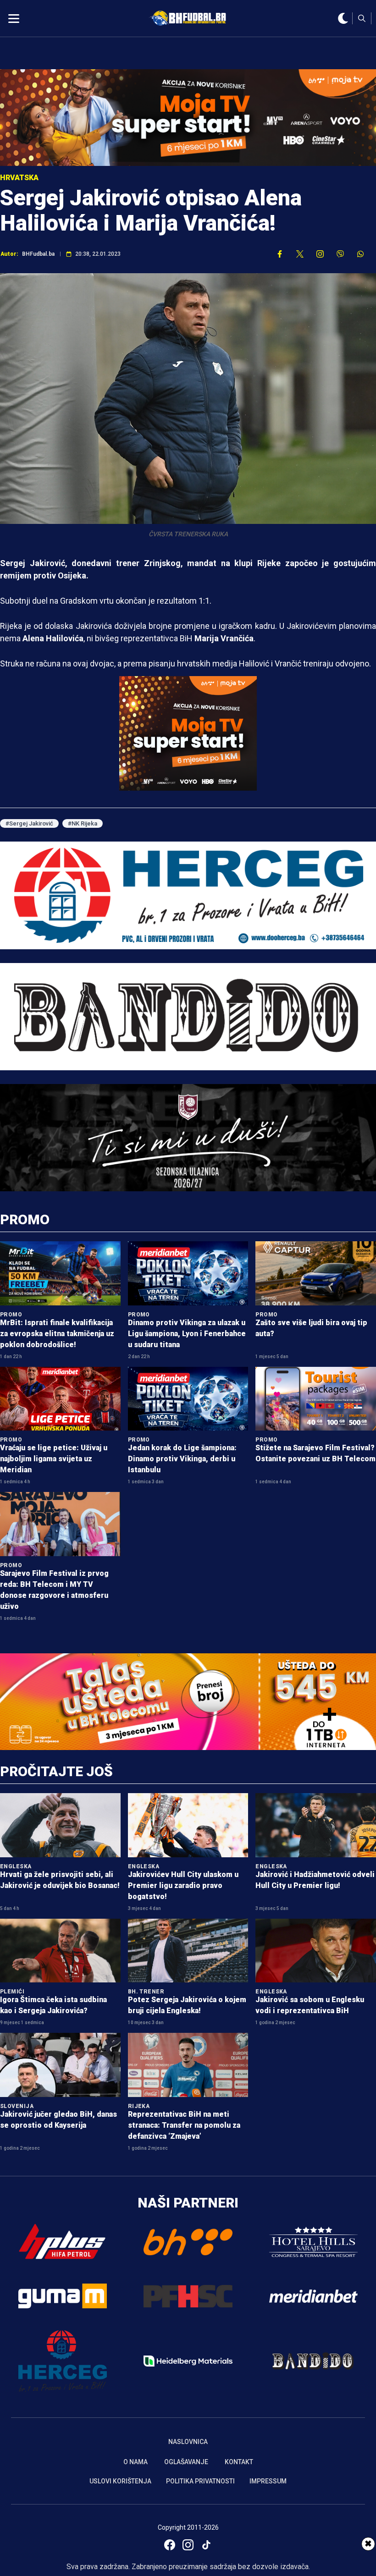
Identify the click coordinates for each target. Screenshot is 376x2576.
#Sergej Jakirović (29, 823)
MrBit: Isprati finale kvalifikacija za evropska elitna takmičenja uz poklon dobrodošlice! (57, 1334)
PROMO (25, 1219)
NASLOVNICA (188, 2442)
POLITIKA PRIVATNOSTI (200, 2481)
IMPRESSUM (268, 2481)
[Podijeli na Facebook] (280, 254)
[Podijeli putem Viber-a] (340, 254)
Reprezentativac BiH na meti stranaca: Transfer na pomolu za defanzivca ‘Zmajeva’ (184, 2125)
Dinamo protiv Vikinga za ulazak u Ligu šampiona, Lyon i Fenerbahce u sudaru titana (187, 1334)
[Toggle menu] (14, 18)
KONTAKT (239, 2462)
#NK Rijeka (83, 823)
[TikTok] (206, 2545)
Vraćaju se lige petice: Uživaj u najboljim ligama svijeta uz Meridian (54, 1459)
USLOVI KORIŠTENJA (120, 2481)
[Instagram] (188, 2545)
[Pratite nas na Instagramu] (320, 254)
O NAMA (135, 2462)
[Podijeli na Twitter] (300, 254)
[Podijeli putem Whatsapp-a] (360, 254)
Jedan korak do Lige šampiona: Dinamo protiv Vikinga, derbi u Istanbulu (182, 1459)
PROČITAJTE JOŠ (56, 1771)
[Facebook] (170, 2545)
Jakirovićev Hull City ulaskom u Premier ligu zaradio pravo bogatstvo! (183, 1885)
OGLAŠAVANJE (186, 2462)
